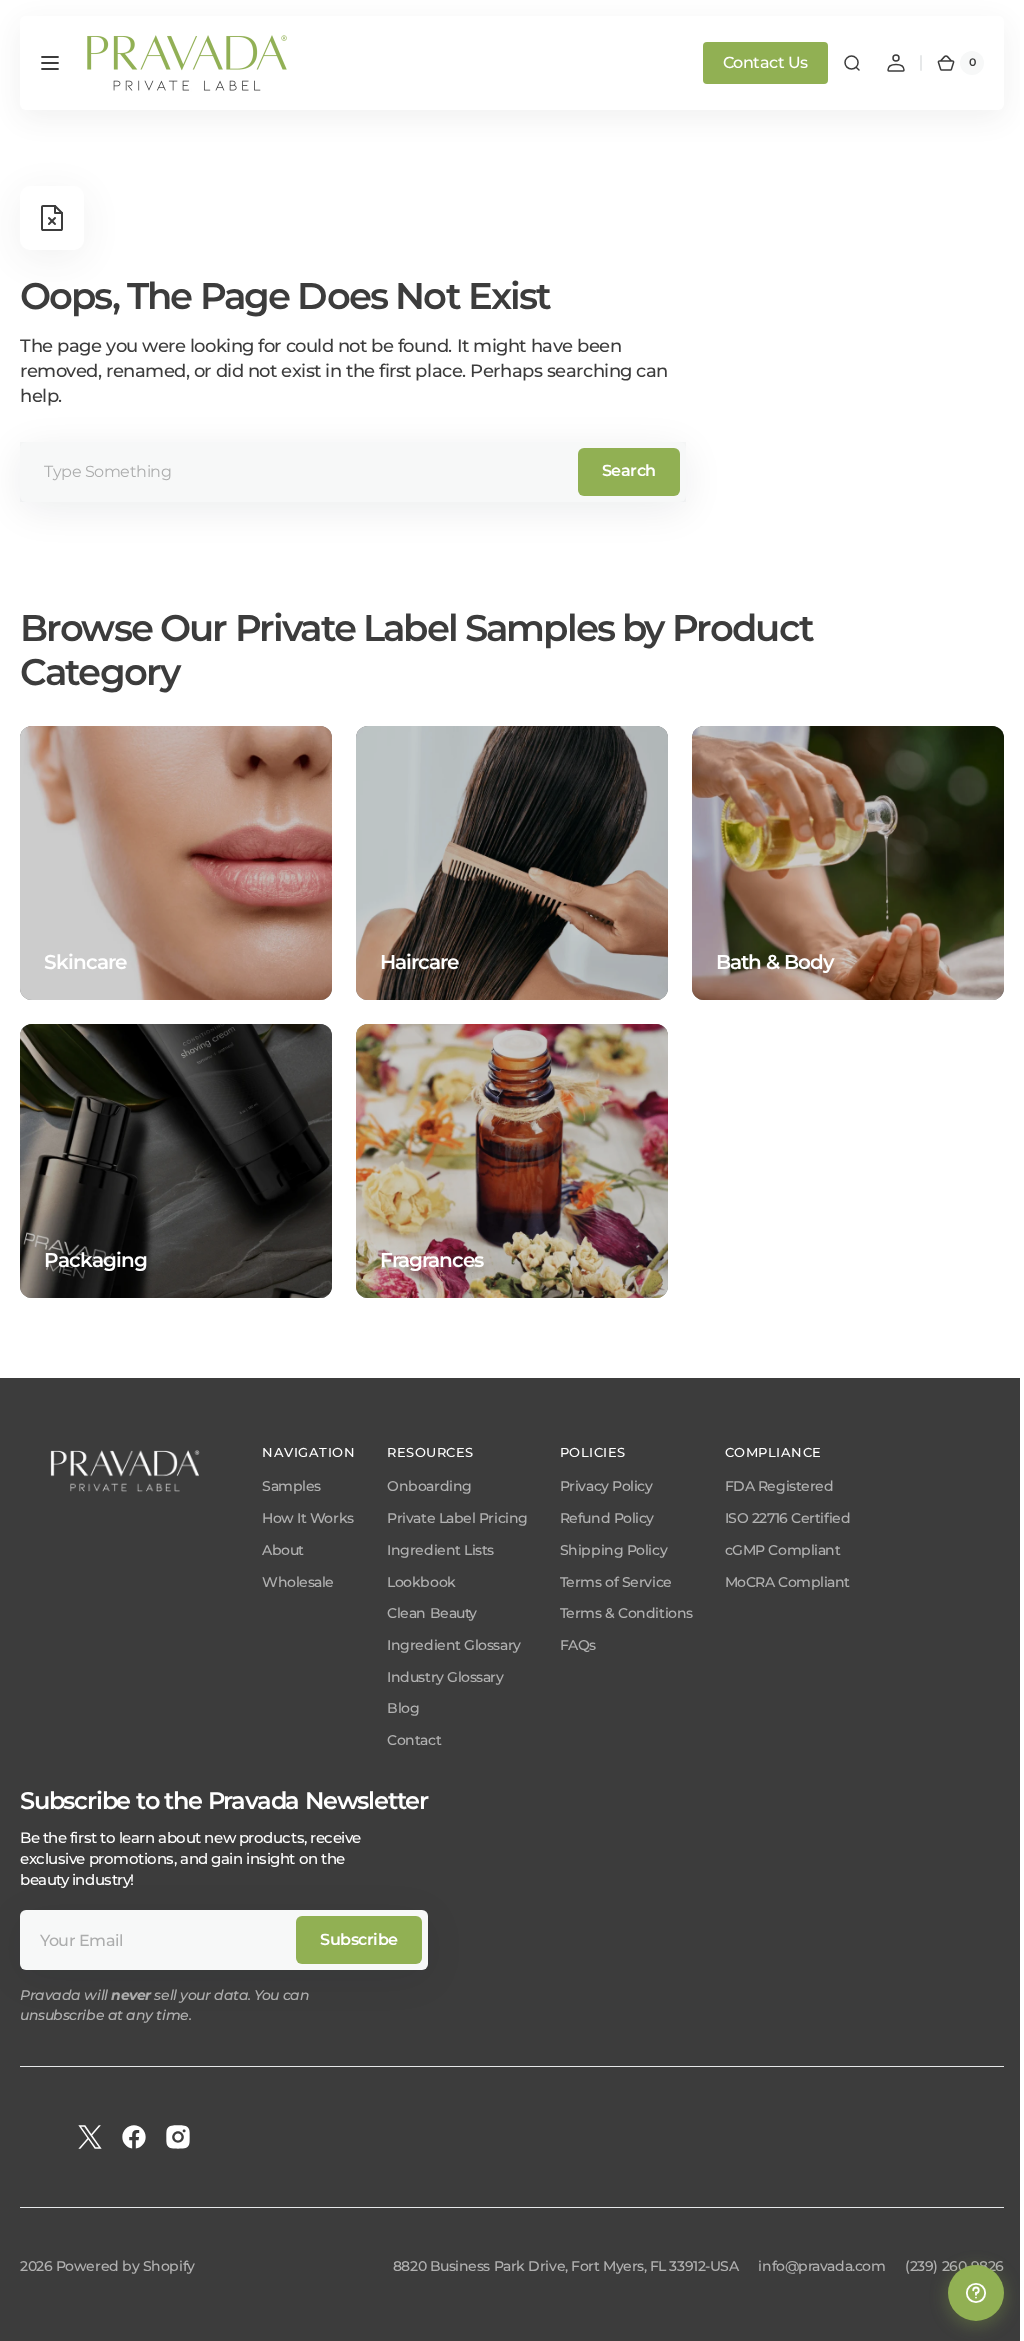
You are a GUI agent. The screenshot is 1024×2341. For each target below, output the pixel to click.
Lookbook (421, 1582)
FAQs (578, 1645)
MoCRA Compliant (787, 1582)
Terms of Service (616, 1582)
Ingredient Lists (440, 1550)
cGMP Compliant (783, 1550)
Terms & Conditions (626, 1613)
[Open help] (961, 2293)
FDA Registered (779, 1486)
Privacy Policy (606, 1486)
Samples (291, 1486)
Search (629, 470)
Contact (414, 1740)
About (283, 1550)
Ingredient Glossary (453, 1645)
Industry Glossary (445, 1677)
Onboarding (429, 1486)
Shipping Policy (613, 1550)
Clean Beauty (432, 1613)
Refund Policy (607, 1518)
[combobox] (353, 472)
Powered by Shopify (125, 2266)
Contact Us (751, 62)
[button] (50, 63)
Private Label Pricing (457, 1518)
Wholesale (298, 1582)
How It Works (308, 1518)
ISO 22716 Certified (787, 1518)
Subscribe (359, 1939)
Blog (403, 1708)
